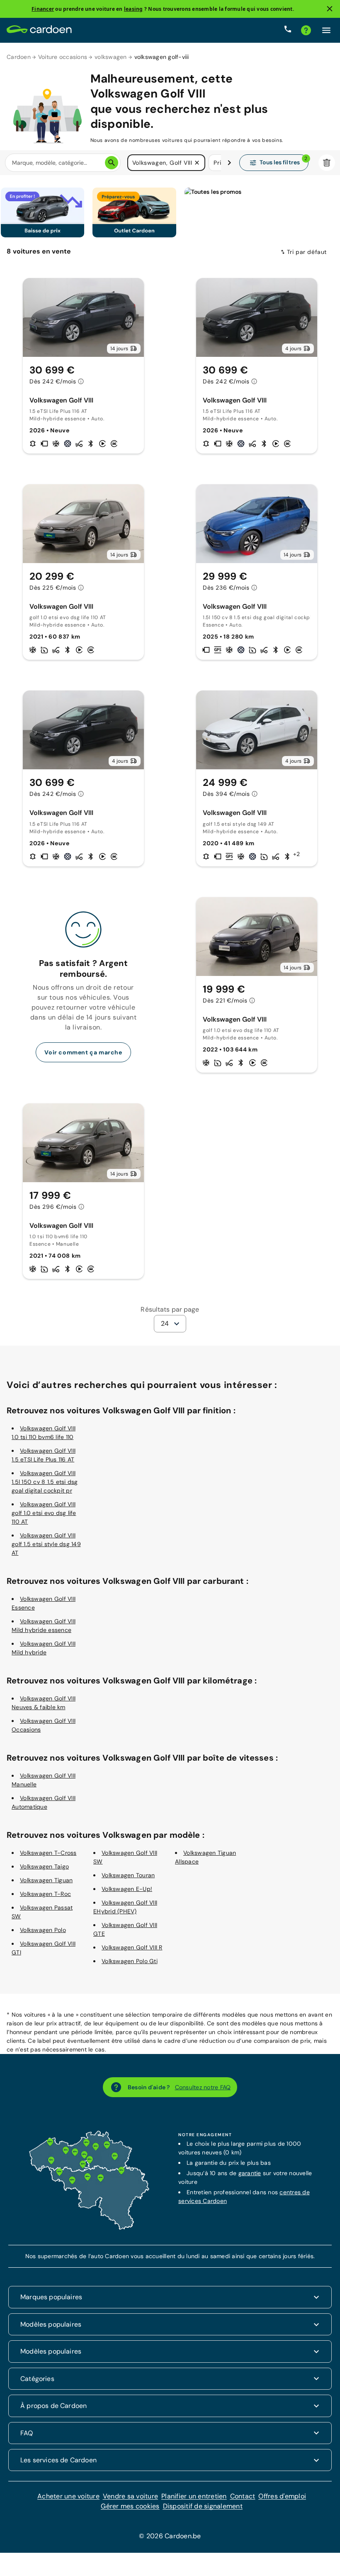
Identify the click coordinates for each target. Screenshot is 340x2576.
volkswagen (111, 57)
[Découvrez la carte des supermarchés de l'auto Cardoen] (89, 2228)
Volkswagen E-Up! (127, 1889)
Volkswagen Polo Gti (130, 1961)
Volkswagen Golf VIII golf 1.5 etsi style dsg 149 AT (46, 1544)
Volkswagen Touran (128, 1875)
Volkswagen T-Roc (45, 1894)
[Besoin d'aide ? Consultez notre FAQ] (306, 30)
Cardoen (19, 57)
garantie (250, 2173)
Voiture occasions (63, 57)
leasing (134, 9)
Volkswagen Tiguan (46, 1880)
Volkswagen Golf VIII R (132, 1947)
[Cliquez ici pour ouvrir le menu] (326, 30)
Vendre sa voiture (130, 2496)
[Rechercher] (112, 163)
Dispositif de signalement (203, 2506)
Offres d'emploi (282, 2496)
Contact (243, 2496)
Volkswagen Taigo (44, 1866)
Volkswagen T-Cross (48, 1853)
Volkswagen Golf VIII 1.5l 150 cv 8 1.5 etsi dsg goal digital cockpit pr (45, 1482)
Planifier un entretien (194, 2496)
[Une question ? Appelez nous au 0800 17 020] (288, 30)
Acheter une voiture (68, 2496)
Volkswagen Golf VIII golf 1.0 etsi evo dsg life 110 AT (44, 1513)
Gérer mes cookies (130, 2506)
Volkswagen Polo (43, 1930)
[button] (197, 163)
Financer (43, 9)
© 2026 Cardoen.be (170, 2536)
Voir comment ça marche (83, 1052)
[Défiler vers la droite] (229, 163)
